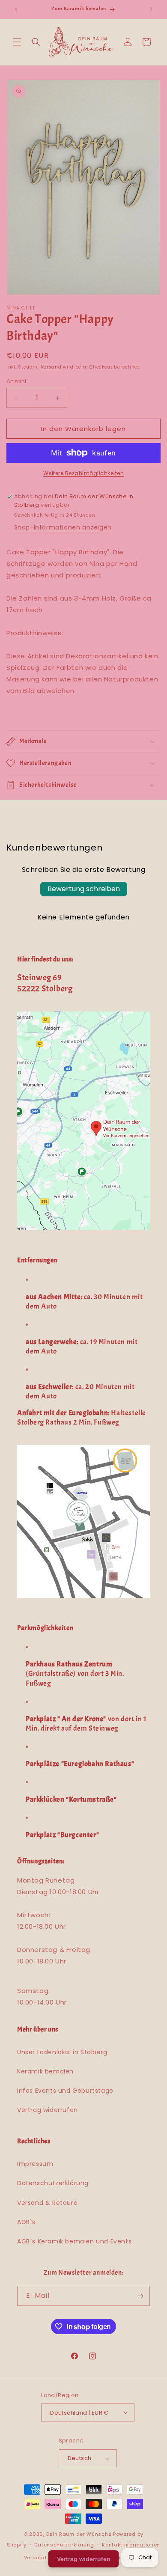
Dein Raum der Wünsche (79, 2534)
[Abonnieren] (140, 2296)
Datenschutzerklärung (53, 2183)
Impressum (35, 2164)
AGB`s (26, 2222)
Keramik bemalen (45, 2071)
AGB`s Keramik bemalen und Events (74, 2241)
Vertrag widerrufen (48, 2110)
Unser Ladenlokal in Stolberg (62, 2052)
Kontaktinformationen (131, 2545)
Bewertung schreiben (84, 889)
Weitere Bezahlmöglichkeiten (84, 473)
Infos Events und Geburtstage (65, 2091)
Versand (51, 367)
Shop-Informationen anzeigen (63, 527)
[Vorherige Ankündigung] (16, 9)
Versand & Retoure (47, 2203)
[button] (17, 42)
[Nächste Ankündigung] (151, 9)
